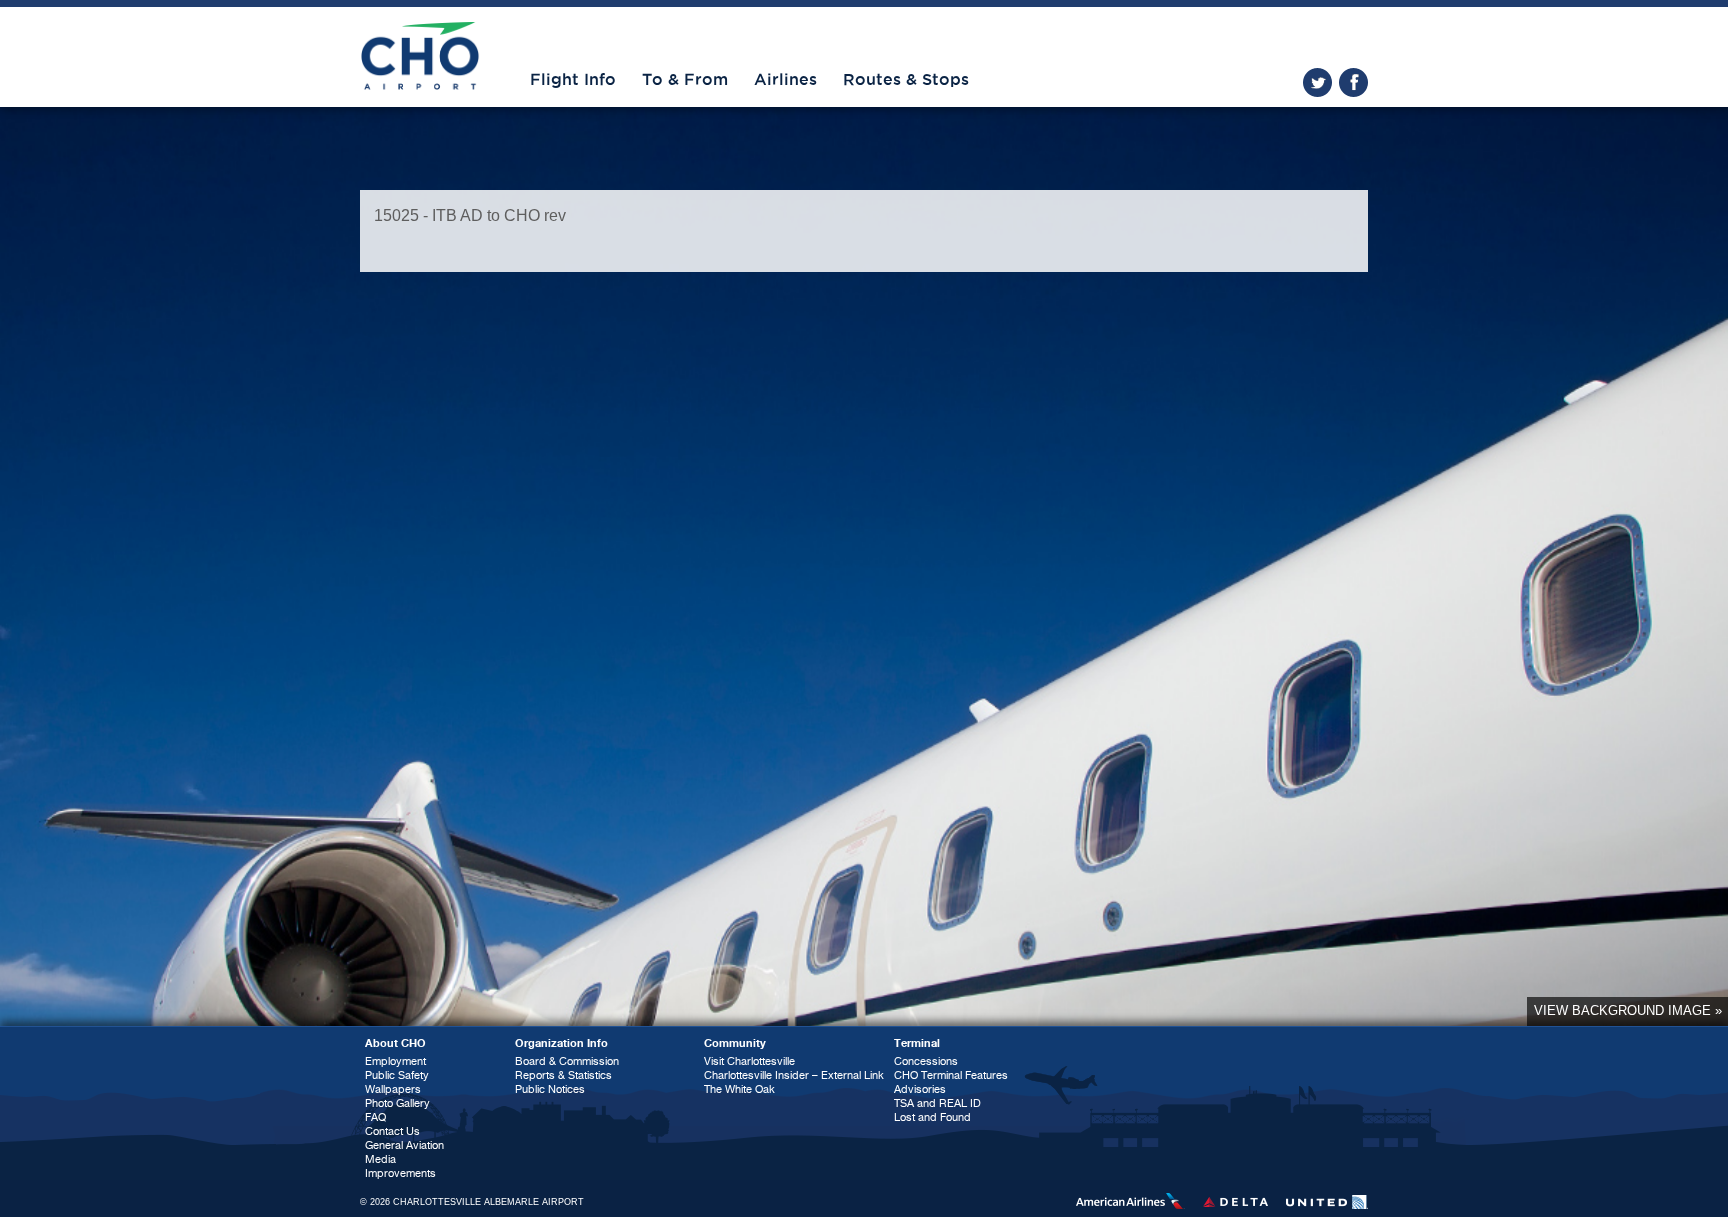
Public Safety (397, 1075)
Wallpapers (393, 1089)
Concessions (926, 1061)
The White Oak (739, 1089)
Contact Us (392, 1131)
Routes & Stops (906, 80)
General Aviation (404, 1145)
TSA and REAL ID (937, 1103)
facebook (1353, 82)
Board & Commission (567, 1061)
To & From (685, 80)
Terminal (917, 1043)
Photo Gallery (397, 1103)
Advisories (920, 1089)
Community (735, 1043)
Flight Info (573, 80)
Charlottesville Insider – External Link (794, 1075)
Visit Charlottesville (749, 1061)
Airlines (785, 80)
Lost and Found (932, 1117)
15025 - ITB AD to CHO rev (470, 215)
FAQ (375, 1117)
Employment (395, 1061)
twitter (1317, 82)
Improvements (400, 1173)
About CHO (395, 1043)
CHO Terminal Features (951, 1075)
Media (380, 1159)
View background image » (1628, 1010)
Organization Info (561, 1043)
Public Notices (550, 1089)
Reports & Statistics (563, 1075)
